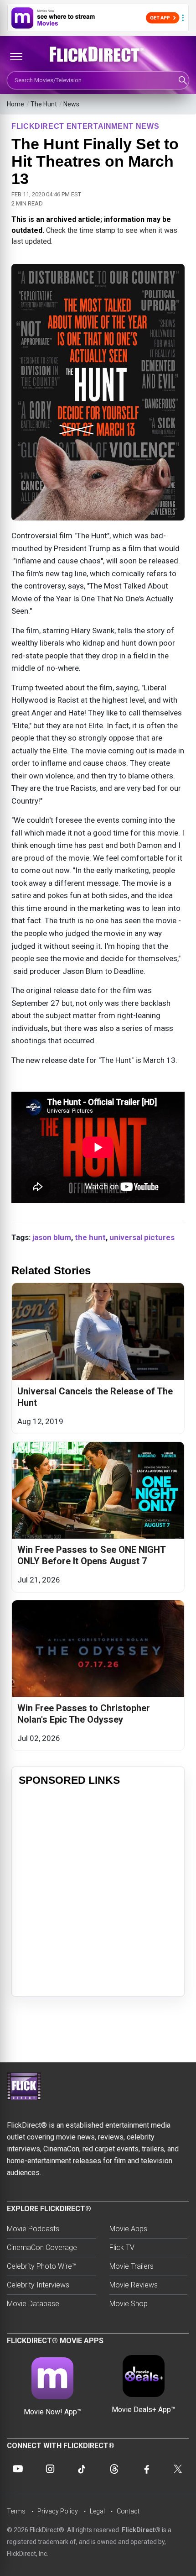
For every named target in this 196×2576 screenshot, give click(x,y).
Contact (128, 2511)
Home (15, 104)
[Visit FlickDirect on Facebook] (146, 2469)
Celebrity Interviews (38, 2285)
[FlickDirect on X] (178, 2469)
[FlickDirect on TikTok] (82, 2469)
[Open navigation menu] (16, 57)
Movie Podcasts (33, 2229)
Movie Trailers (132, 2266)
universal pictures (142, 1237)
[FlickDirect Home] (98, 54)
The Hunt (44, 104)
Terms (16, 2511)
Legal (97, 2511)
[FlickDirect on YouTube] (18, 2469)
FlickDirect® (141, 2530)
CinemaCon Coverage (42, 2247)
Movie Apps (128, 2229)
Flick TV (122, 2247)
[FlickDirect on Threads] (114, 2469)
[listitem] (98, 1358)
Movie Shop (129, 2304)
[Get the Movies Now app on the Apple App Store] (98, 18)
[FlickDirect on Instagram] (50, 2469)
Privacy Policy (58, 2511)
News (71, 104)
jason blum (52, 1237)
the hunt (90, 1237)
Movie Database (33, 2304)
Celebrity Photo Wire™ (42, 2266)
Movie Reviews (134, 2285)
